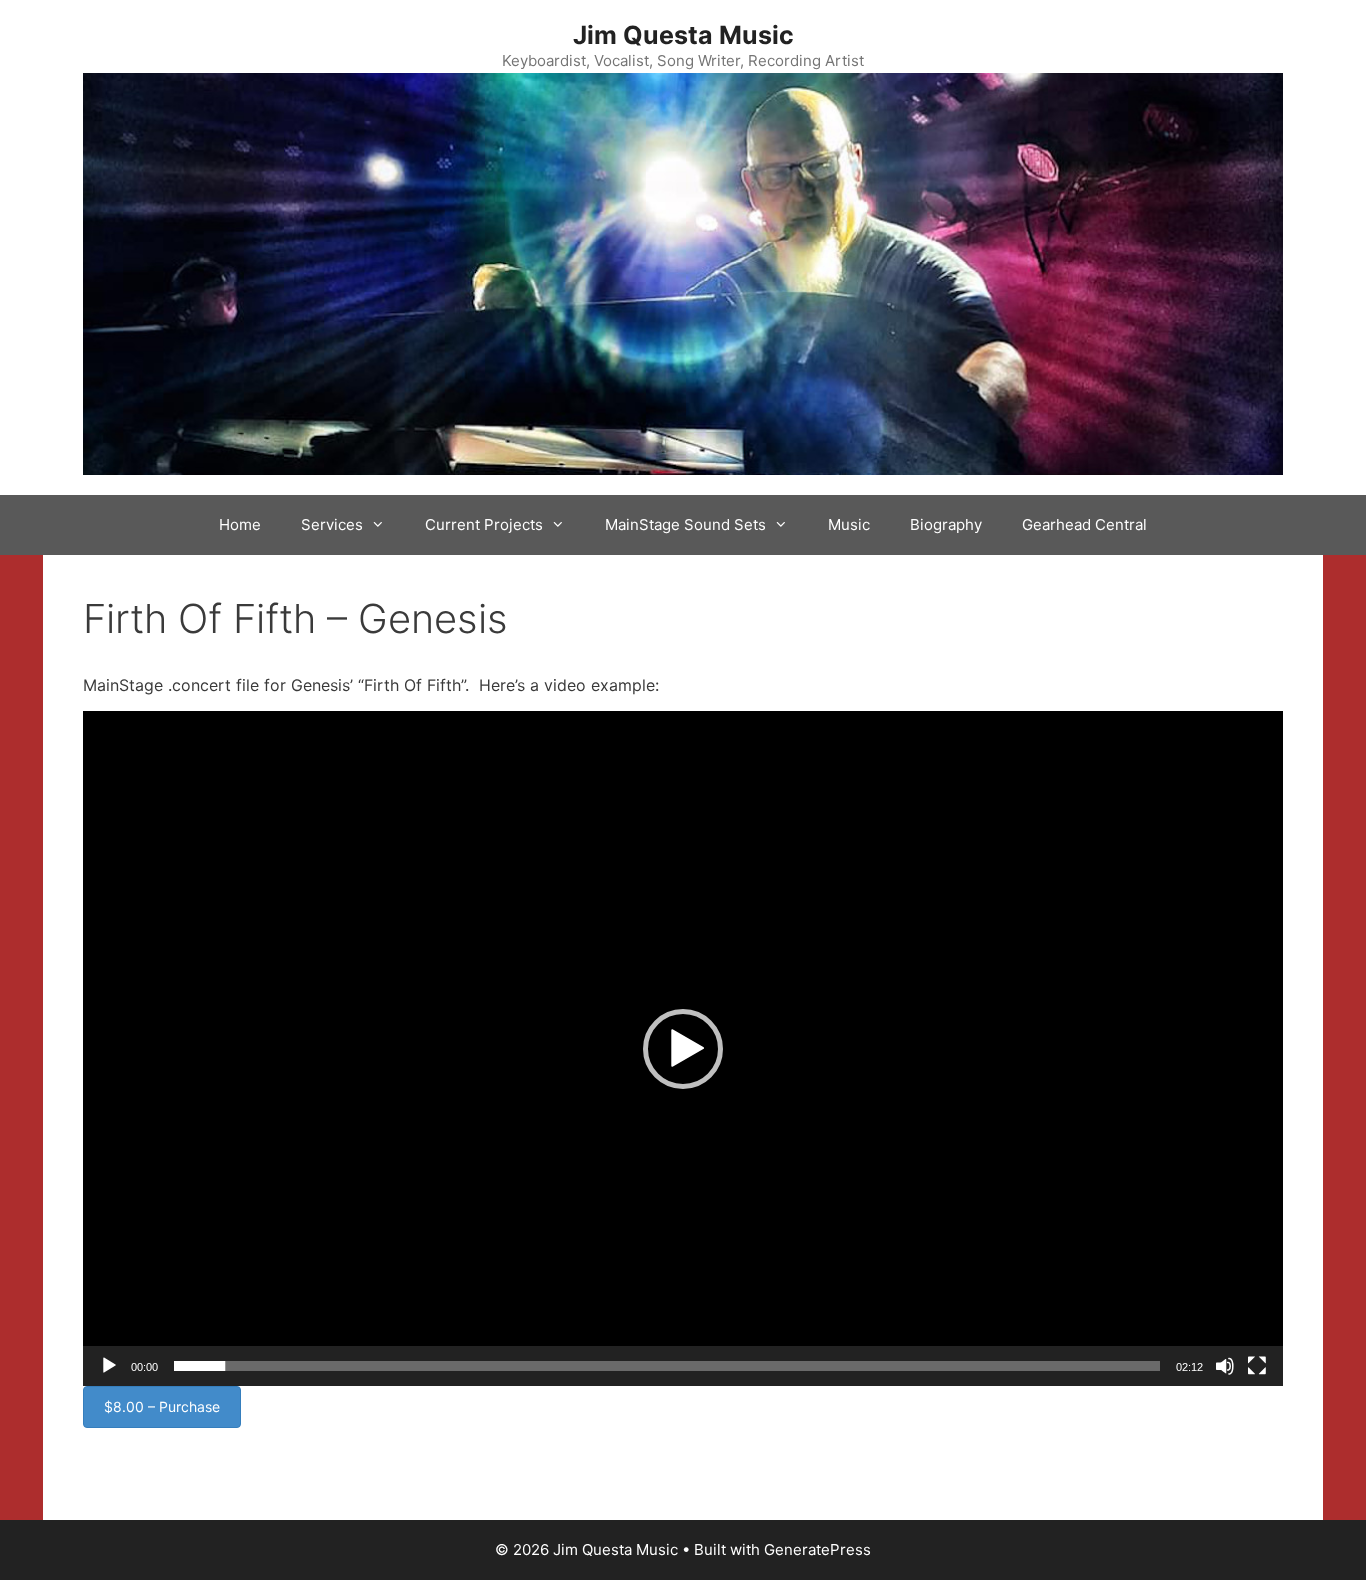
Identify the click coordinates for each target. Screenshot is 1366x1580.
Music (849, 524)
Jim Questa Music (683, 35)
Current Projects (484, 524)
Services (332, 524)
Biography (946, 524)
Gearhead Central (1084, 524)
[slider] (667, 1366)
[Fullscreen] (1257, 1366)
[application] (683, 1048)
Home (240, 524)
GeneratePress (817, 1549)
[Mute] (1225, 1366)
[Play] (109, 1366)
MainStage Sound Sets (685, 524)
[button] (683, 1049)
